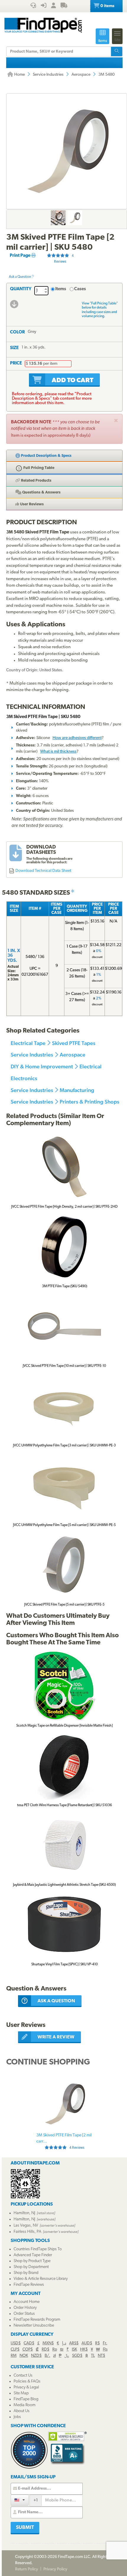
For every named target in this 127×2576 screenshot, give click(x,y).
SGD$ (77, 2356)
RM (14, 2356)
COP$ (28, 2350)
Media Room (25, 2405)
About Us (22, 2411)
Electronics (24, 1078)
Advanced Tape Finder (33, 2255)
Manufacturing (77, 1090)
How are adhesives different (77, 738)
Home (19, 75)
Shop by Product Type (32, 2261)
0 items (107, 6)
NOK (24, 2356)
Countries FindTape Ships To (38, 2249)
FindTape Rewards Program (37, 2320)
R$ (97, 2343)
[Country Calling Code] (20, 2500)
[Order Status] (64, 6)
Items (61, 289)
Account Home (27, 2302)
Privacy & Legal (26, 2387)
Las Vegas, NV (26, 2226)
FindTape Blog (26, 2399)
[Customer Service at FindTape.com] (33, 6)
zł (54, 2356)
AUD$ (87, 2343)
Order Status (24, 2314)
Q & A (41, 492)
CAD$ (29, 2343)
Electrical (91, 1066)
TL (93, 2356)
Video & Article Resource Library (41, 2279)
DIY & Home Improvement (42, 1066)
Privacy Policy (55, 2569)
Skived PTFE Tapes (74, 1043)
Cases (80, 289)
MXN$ (48, 2343)
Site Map (21, 2393)
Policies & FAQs (27, 2381)
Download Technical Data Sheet (43, 871)
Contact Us (23, 2376)
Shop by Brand (26, 2273)
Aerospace (81, 75)
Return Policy (27, 2569)
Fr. (105, 2343)
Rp (55, 2350)
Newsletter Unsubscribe (34, 2326)
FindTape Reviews (29, 2285)
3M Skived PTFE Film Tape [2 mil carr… (64, 2141)
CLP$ (15, 2350)
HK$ (84, 2350)
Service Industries (48, 75)
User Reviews (31, 504)
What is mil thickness (58, 752)
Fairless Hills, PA (27, 2232)
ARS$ (74, 2343)
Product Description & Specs (46, 456)
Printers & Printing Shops (89, 1102)
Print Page (21, 256)
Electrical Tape (28, 1043)
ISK (74, 2350)
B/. (47, 2356)
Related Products (36, 481)
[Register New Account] (53, 6)
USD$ (16, 2343)
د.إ (64, 2343)
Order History (25, 2308)
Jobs (17, 2417)
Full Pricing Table (38, 468)
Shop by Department (31, 2267)
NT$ (101, 2356)
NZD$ (36, 2356)
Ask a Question (20, 277)
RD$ (45, 2350)
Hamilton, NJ (24, 2213)
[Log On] (44, 6)
